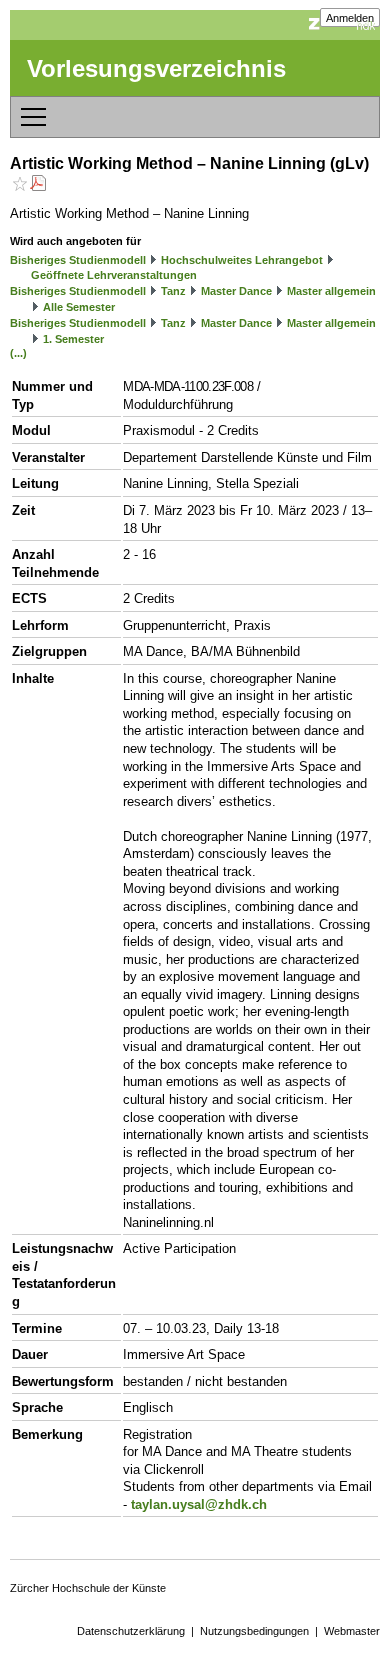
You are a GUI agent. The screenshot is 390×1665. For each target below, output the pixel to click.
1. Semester (73, 339)
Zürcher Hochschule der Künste (88, 1588)
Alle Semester (79, 307)
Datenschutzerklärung (131, 1631)
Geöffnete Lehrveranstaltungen (114, 275)
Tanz (173, 291)
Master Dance (236, 291)
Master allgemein (331, 291)
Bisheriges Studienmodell (78, 260)
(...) (18, 353)
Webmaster (352, 1631)
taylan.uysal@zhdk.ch (199, 1504)
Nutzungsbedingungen (254, 1631)
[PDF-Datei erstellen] (38, 185)
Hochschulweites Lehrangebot (242, 260)
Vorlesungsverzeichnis (156, 68)
